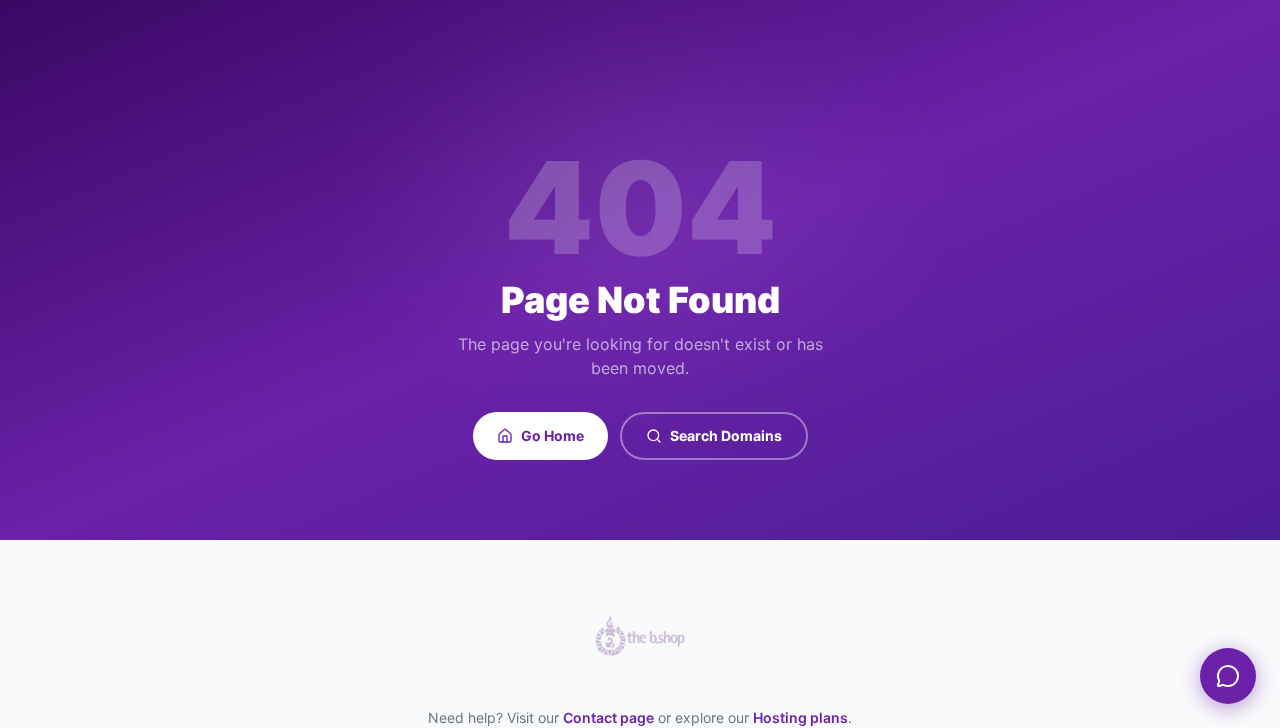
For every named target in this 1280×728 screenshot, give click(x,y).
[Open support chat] (1228, 676)
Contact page (608, 717)
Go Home (552, 435)
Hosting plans (800, 717)
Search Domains (726, 435)
